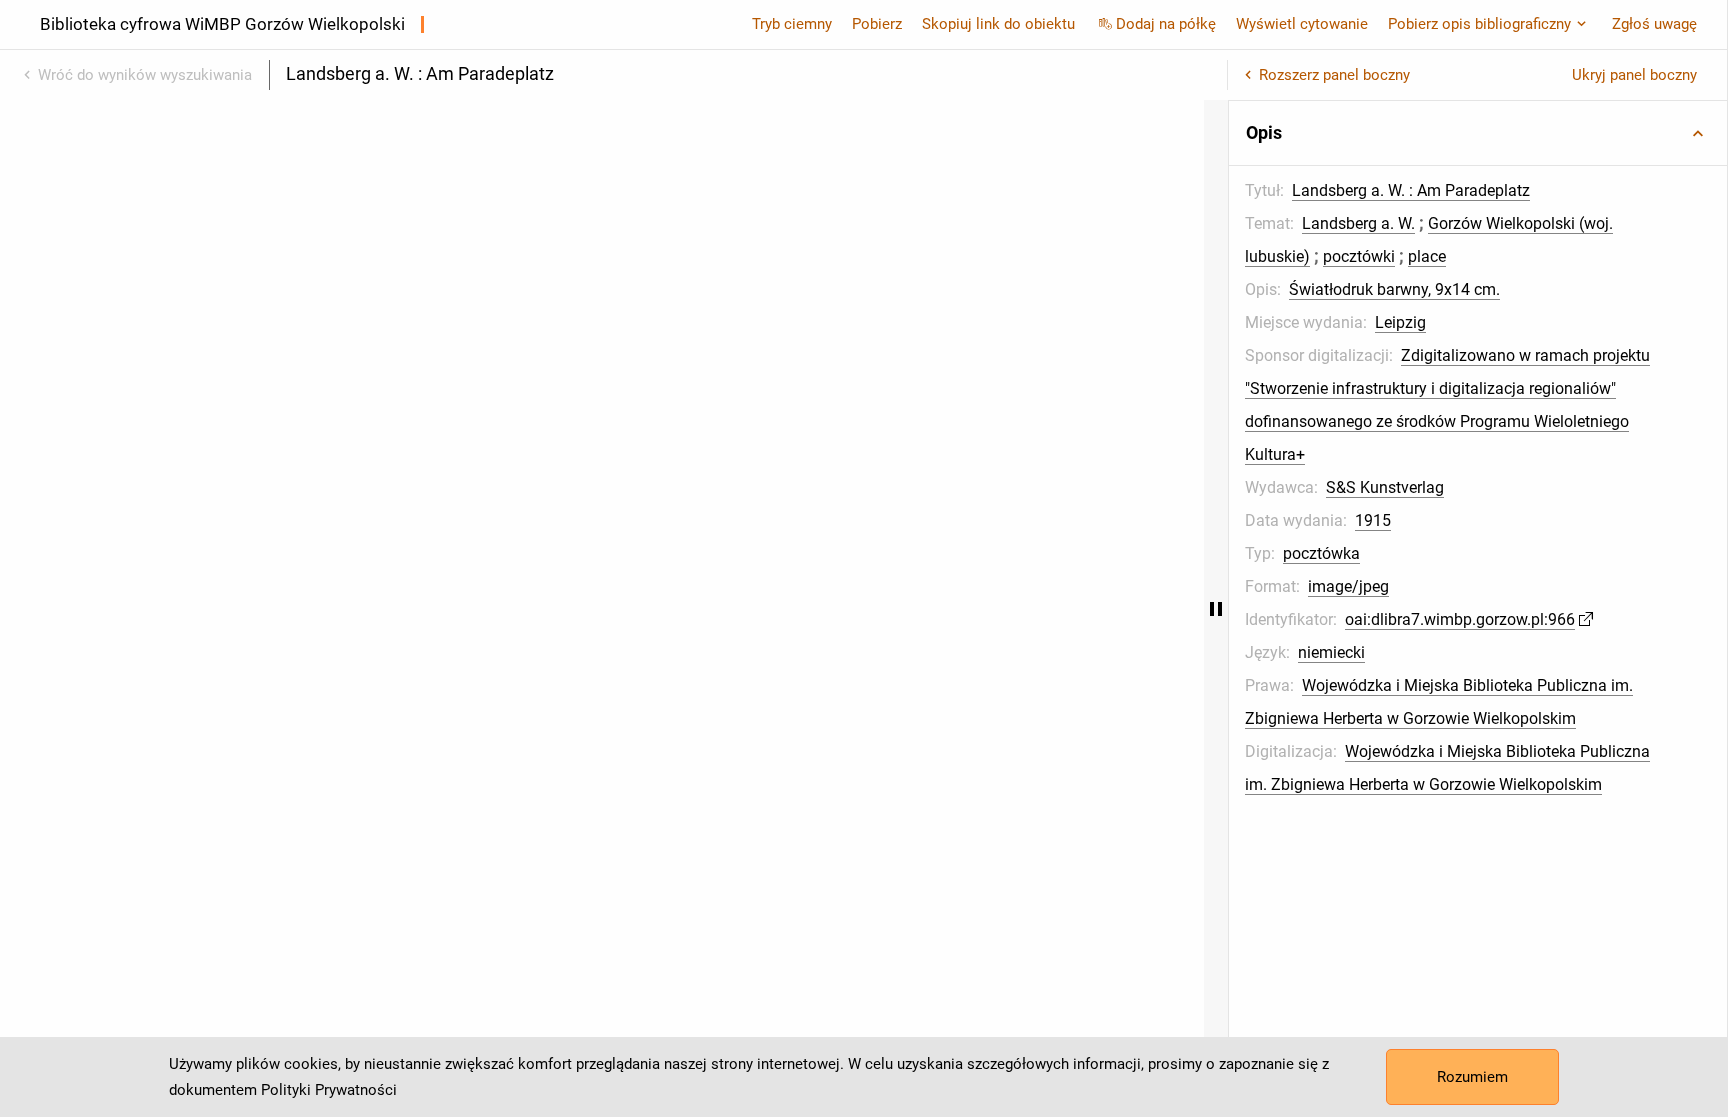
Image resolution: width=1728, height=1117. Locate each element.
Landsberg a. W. (1358, 223)
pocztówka (1321, 553)
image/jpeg (1348, 586)
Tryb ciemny (792, 24)
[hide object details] (1216, 608)
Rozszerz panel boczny (1334, 75)
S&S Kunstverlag (1385, 487)
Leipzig (1400, 322)
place (1427, 256)
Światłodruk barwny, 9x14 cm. (1394, 289)
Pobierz (877, 24)
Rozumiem (1472, 1077)
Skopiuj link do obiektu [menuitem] (998, 24)
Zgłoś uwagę (1654, 24)
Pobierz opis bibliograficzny (1479, 24)
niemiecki (1331, 652)
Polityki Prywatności (329, 1090)
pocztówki (1359, 256)
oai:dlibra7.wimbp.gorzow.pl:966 (1460, 619)
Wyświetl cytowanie (1302, 24)
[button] (1478, 133)
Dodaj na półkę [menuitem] (1166, 24)
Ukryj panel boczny (1634, 75)
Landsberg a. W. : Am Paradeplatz (1411, 190)
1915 (1373, 520)
